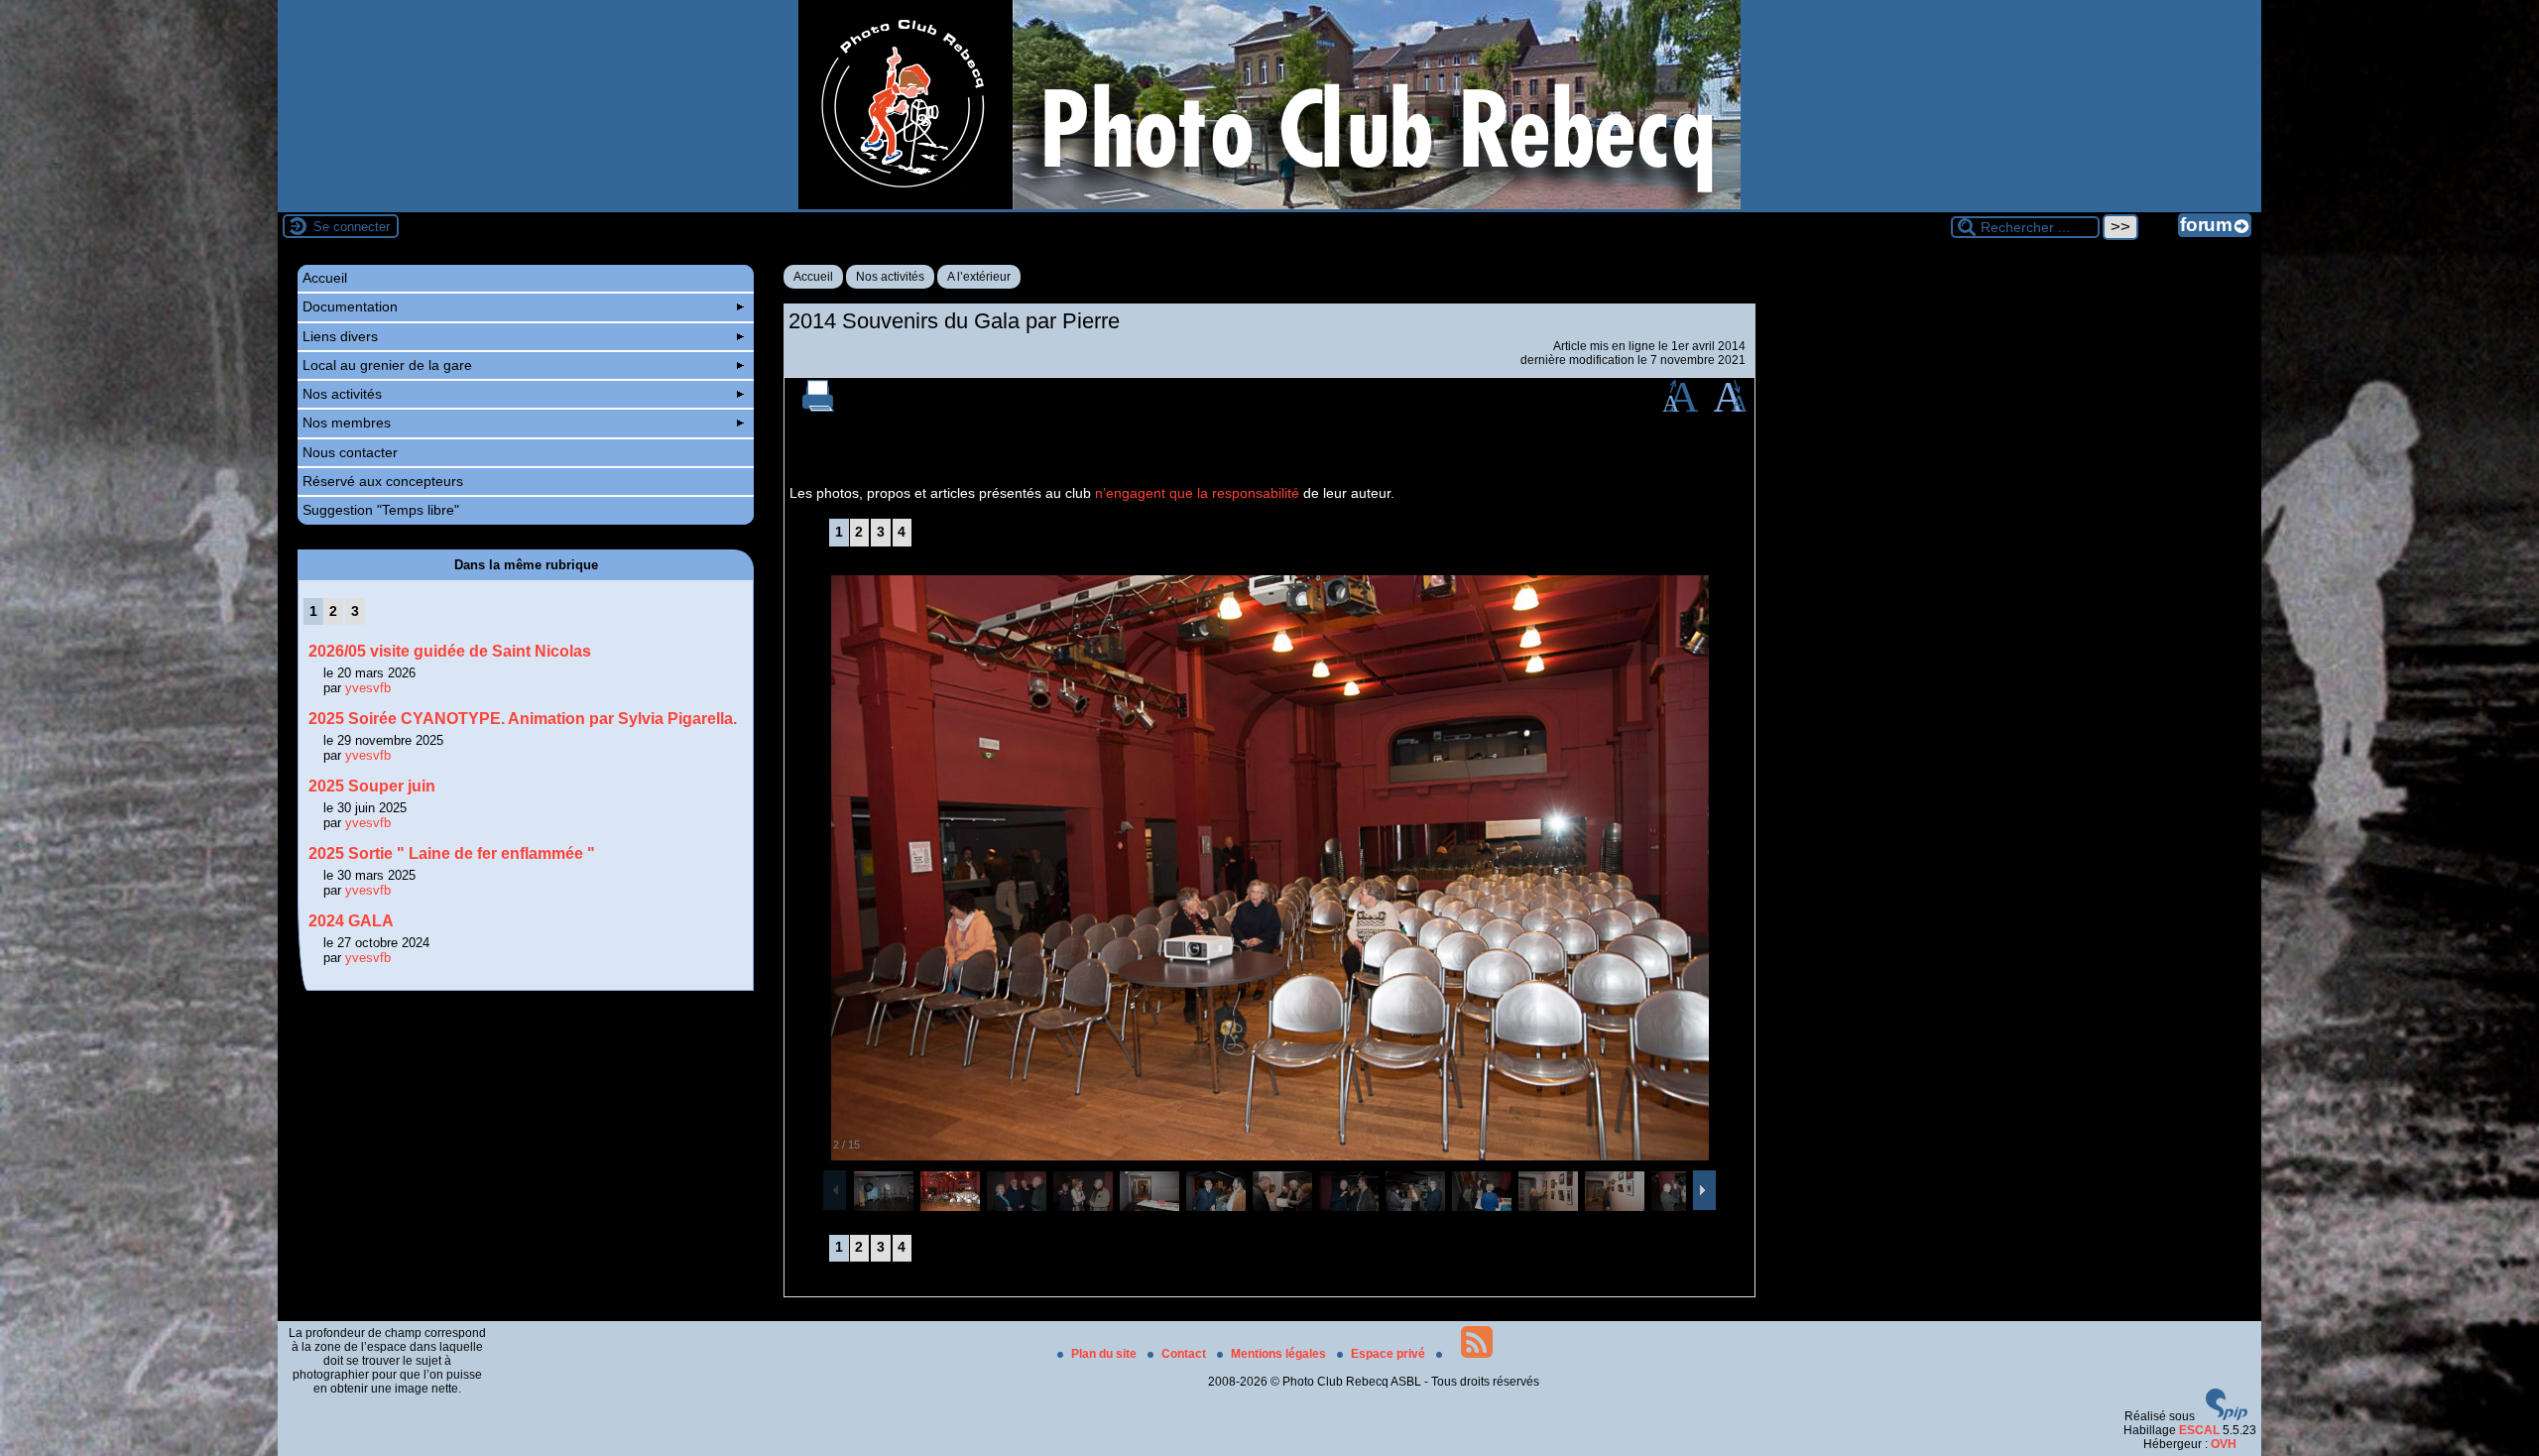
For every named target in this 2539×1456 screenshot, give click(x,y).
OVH (2224, 1444)
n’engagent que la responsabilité (1197, 493)
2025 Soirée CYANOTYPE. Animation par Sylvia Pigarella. (523, 719)
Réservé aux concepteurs (383, 481)
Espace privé (1390, 1354)
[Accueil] (1269, 205)
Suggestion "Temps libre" (381, 510)
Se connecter (352, 227)
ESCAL (2199, 1430)
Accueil (813, 277)
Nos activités (890, 277)
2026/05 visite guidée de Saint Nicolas (450, 651)
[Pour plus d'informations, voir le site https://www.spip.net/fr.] (2227, 1416)
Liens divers (340, 336)
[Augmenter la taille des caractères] (1680, 408)
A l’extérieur (979, 277)
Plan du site (1105, 1354)
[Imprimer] (818, 408)
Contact (1185, 1354)
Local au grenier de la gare (387, 365)
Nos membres (347, 423)
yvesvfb (368, 688)
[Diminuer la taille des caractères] (1730, 408)
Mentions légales (1280, 1354)
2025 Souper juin (372, 786)
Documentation (350, 306)
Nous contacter (350, 452)
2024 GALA (351, 921)
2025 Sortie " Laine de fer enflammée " (452, 853)
